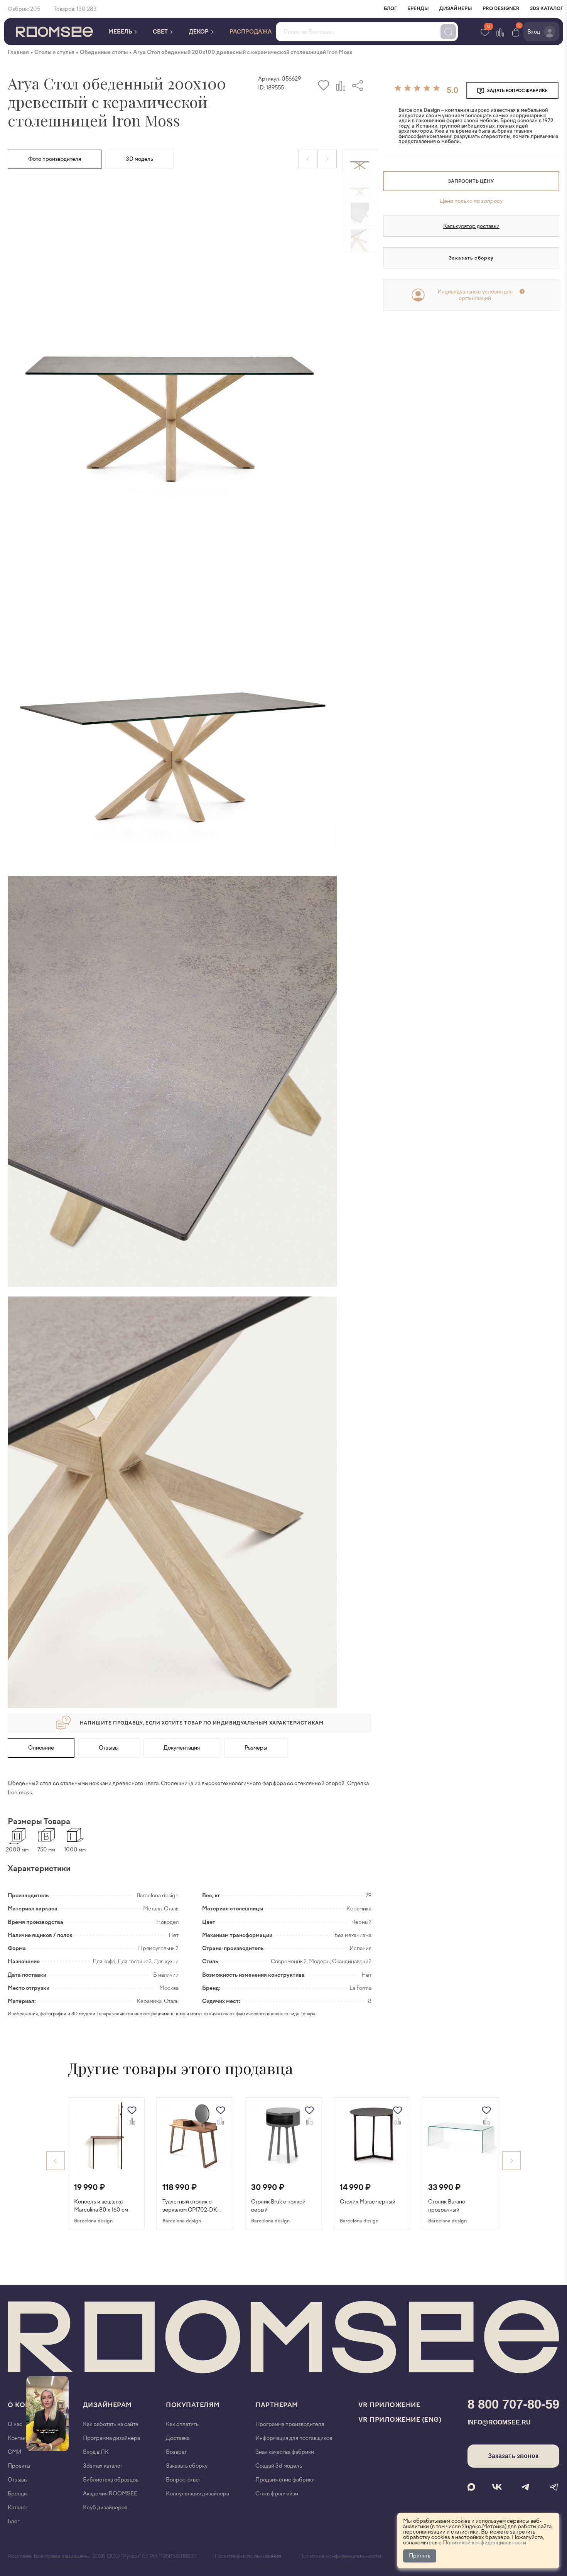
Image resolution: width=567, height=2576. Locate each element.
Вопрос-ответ (183, 2480)
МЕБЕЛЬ (121, 32)
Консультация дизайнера (197, 2494)
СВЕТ (161, 32)
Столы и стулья (54, 52)
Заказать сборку (471, 258)
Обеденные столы (104, 52)
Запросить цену (471, 181)
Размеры (256, 1748)
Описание (41, 1748)
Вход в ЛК (96, 2452)
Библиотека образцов (111, 2480)
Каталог (18, 2508)
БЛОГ (390, 8)
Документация (182, 1748)
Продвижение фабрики (285, 2480)
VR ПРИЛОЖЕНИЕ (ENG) (400, 2420)
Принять (420, 2556)
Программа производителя (290, 2424)
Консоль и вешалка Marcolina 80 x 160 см (101, 2206)
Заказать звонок (513, 2456)
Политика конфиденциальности (340, 2556)
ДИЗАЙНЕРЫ (456, 8)
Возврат (176, 2452)
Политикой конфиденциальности (484, 2543)
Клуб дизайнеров (105, 2508)
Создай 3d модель (279, 2466)
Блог (14, 2521)
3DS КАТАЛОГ (547, 8)
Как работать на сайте (111, 2424)
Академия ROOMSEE (110, 2494)
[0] (516, 32)
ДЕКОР (199, 32)
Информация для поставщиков (294, 2438)
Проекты (19, 2466)
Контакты (20, 2438)
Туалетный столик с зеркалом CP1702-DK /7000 (190, 2206)
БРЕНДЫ (418, 8)
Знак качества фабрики (285, 2452)
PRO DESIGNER (501, 8)
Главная (18, 52)
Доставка (178, 2438)
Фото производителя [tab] (55, 159)
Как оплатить (182, 2424)
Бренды (18, 2494)
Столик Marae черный (368, 2202)
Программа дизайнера (111, 2438)
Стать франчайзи (277, 2494)
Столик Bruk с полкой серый (278, 2206)
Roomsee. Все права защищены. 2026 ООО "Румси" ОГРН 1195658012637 (102, 2556)
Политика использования (248, 2556)
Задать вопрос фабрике (517, 91)
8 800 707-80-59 (513, 2404)
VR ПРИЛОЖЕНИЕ (389, 2405)
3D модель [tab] (139, 159)
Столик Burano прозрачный (447, 2206)
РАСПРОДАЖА (251, 32)
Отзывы (109, 1748)
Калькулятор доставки (471, 226)
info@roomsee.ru (499, 2422)
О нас (15, 2424)
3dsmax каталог (103, 2466)
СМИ (14, 2452)
